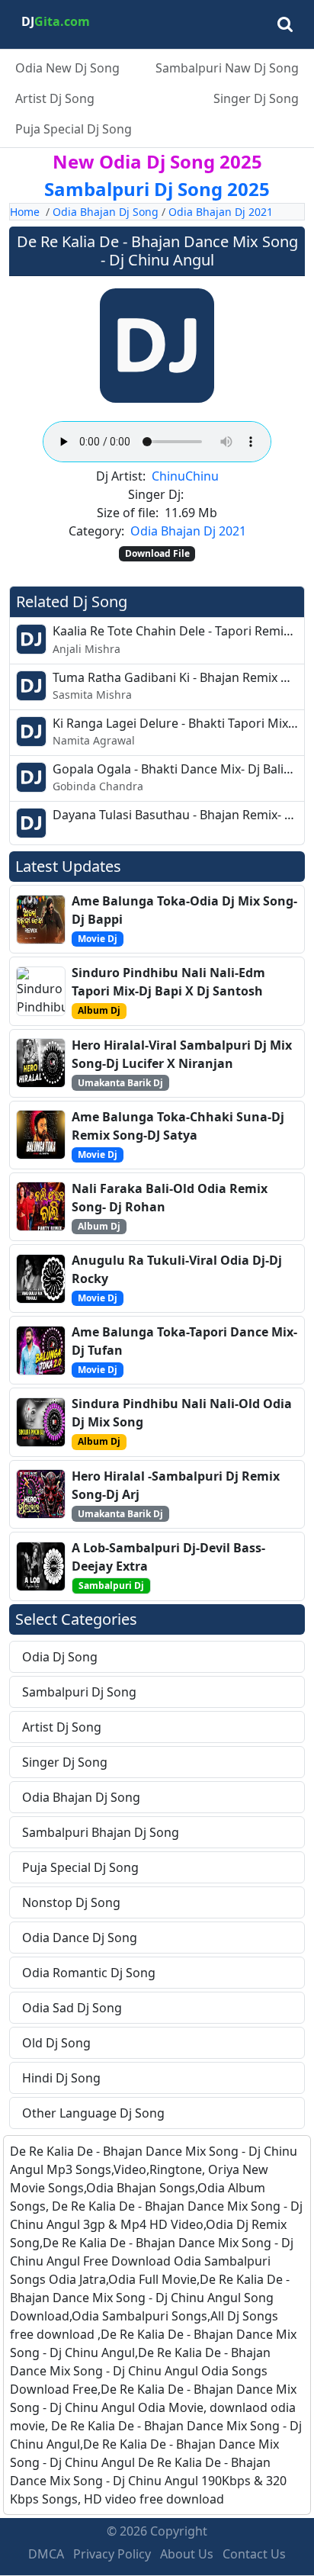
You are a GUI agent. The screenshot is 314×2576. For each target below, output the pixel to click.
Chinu (168, 476)
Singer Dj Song (256, 98)
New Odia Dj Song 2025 (157, 161)
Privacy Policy (112, 2554)
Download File (157, 553)
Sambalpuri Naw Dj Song (227, 68)
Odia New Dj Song (67, 68)
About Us (187, 2554)
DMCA (46, 2554)
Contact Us (254, 2554)
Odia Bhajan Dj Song (106, 212)
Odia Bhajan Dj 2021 (221, 212)
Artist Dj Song (55, 98)
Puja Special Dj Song (74, 129)
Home (25, 212)
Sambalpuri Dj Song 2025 (157, 189)
